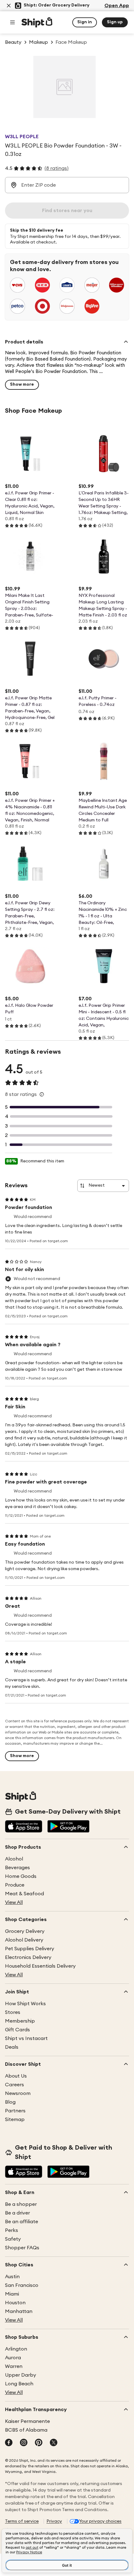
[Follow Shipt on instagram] (24, 2443)
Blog (10, 2102)
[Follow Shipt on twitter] (54, 2443)
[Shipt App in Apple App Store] (24, 1827)
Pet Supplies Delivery (30, 1949)
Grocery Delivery (25, 1931)
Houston (15, 2303)
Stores (13, 2012)
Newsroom (18, 2093)
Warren (14, 2366)
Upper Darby (21, 2375)
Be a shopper (21, 2204)
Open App (117, 6)
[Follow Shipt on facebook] (9, 2443)
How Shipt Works (25, 2004)
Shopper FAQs (22, 2248)
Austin (12, 2277)
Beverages (17, 1868)
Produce (15, 1885)
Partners (15, 2111)
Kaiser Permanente (27, 2421)
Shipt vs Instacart (26, 2038)
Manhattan (19, 2311)
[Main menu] (12, 22)
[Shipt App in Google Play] (68, 1827)
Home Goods (21, 1876)
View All (14, 1902)
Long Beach (19, 2384)
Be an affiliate (22, 2222)
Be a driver (17, 2213)
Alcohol (14, 1859)
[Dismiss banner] (9, 6)
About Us (16, 2076)
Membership (20, 2021)
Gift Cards (17, 2030)
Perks (12, 2230)
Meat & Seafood (24, 1894)
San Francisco (22, 2285)
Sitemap (15, 2119)
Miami (12, 2294)
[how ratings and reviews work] (42, 1094)
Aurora (13, 2358)
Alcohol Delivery (24, 1940)
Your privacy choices (100, 2521)
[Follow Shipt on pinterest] (39, 2443)
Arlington (16, 2349)
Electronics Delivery (28, 1957)
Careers (14, 2085)
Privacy (54, 2521)
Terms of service (22, 2521)
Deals (12, 2047)
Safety (13, 2239)
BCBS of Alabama (26, 2430)
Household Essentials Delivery (40, 1966)
